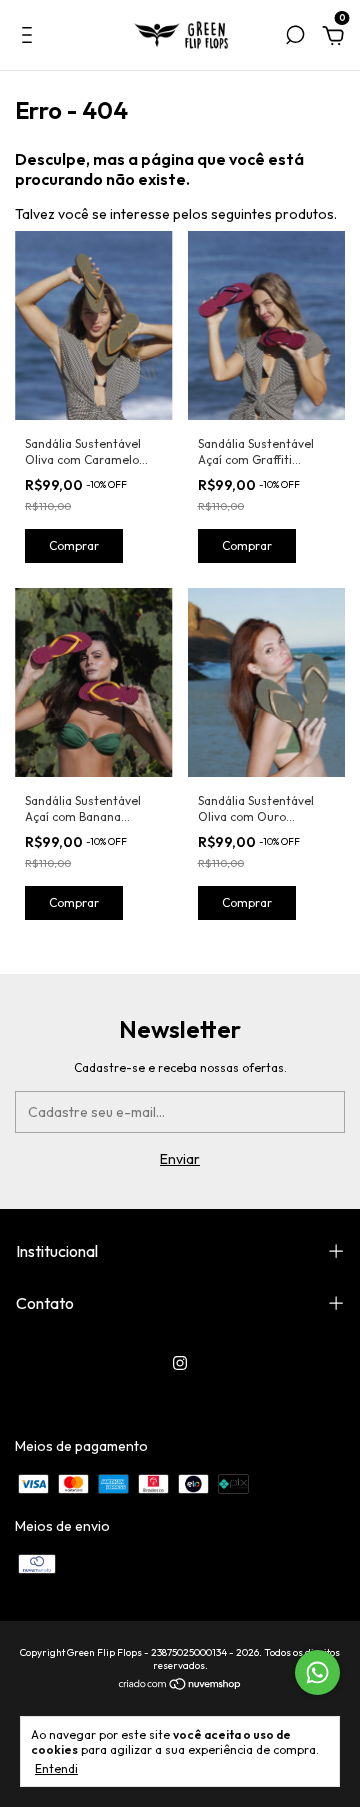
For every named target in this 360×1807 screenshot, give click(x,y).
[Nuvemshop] (180, 1686)
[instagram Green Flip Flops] (180, 1363)
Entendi (56, 1768)
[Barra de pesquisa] (295, 38)
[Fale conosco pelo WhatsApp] (317, 1672)
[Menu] (30, 38)
